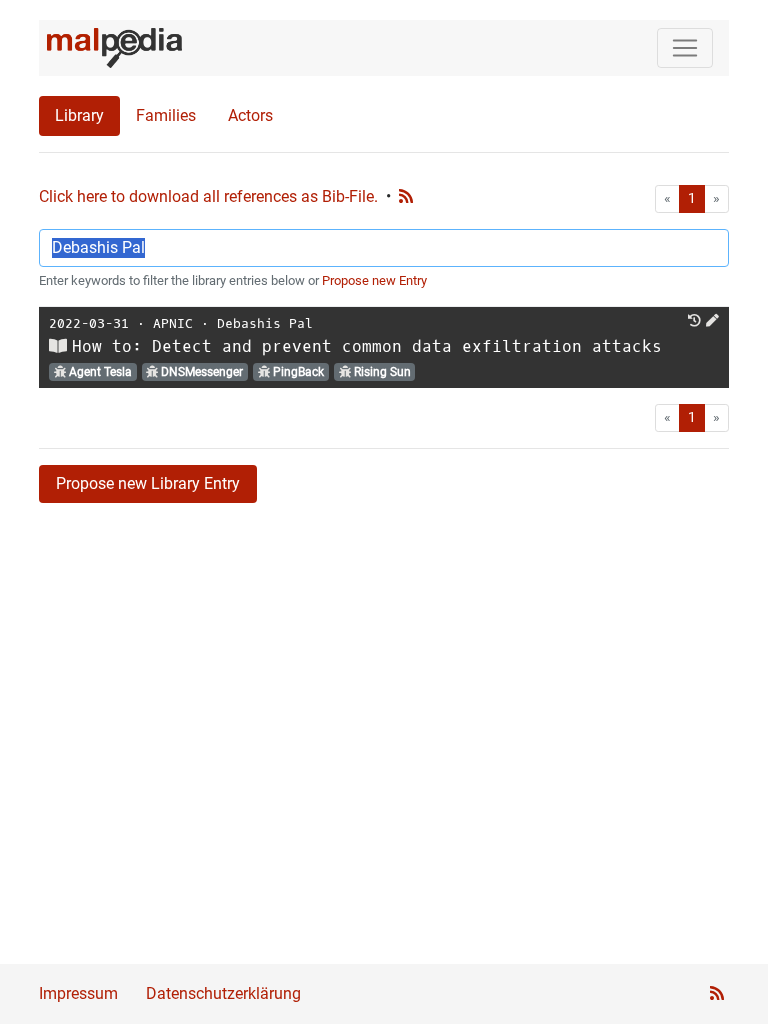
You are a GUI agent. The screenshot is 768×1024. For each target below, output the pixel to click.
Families (166, 115)
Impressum (78, 993)
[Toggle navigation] (685, 48)
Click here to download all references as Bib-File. (208, 196)
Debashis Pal (265, 323)
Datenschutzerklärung (223, 993)
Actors (250, 115)
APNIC (173, 323)
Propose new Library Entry (148, 483)
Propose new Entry (374, 280)
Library (79, 115)
